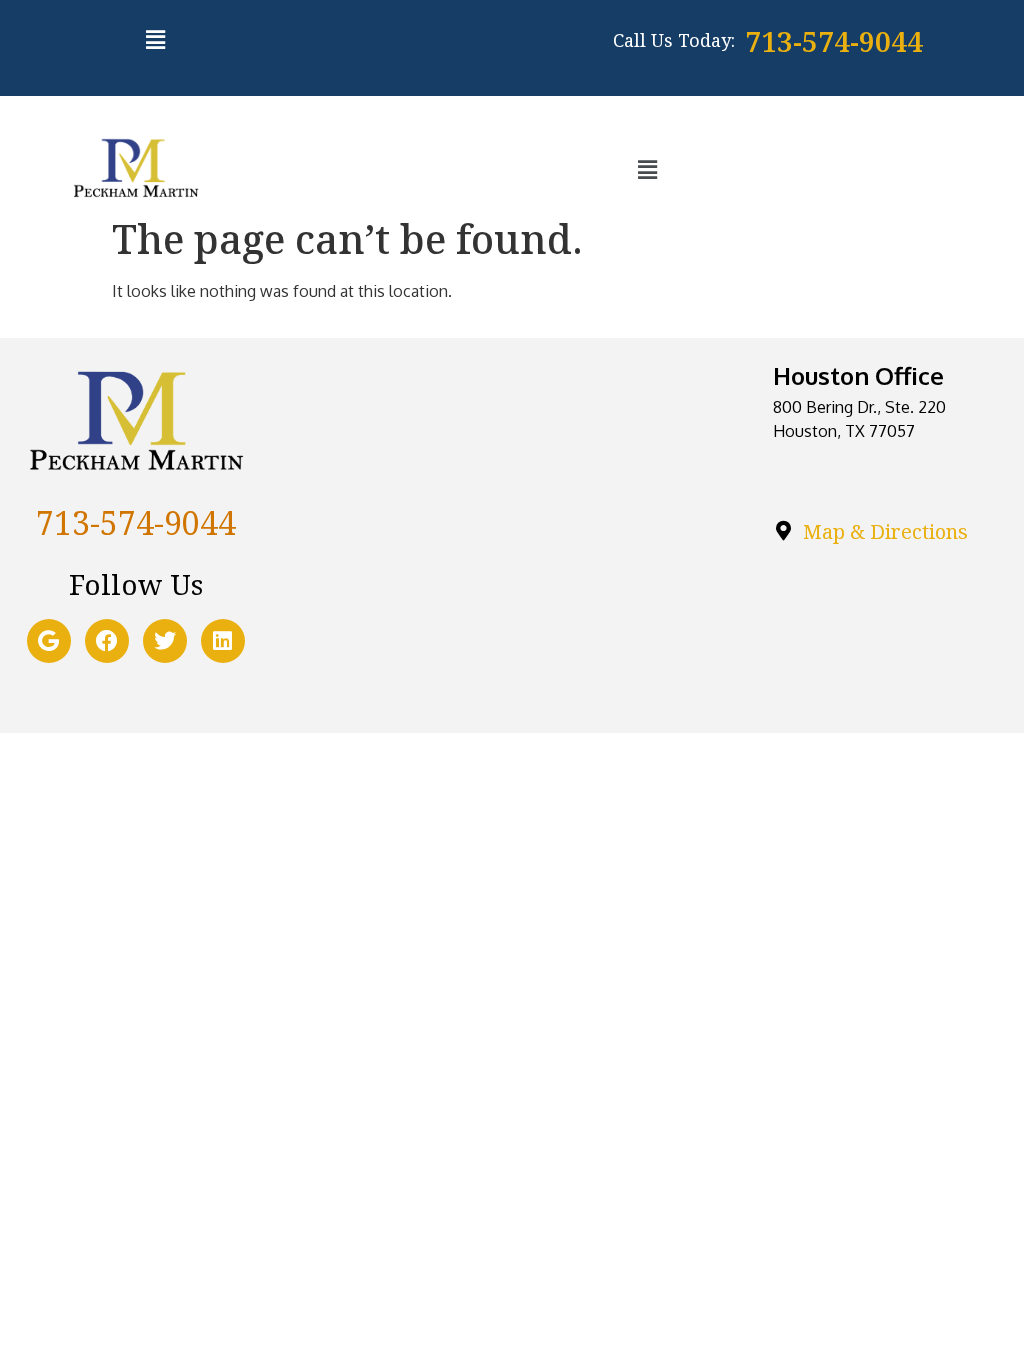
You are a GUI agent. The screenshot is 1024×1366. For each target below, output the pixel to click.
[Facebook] (107, 641)
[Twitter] (165, 641)
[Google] (49, 641)
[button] (155, 39)
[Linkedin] (223, 641)
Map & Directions (885, 531)
